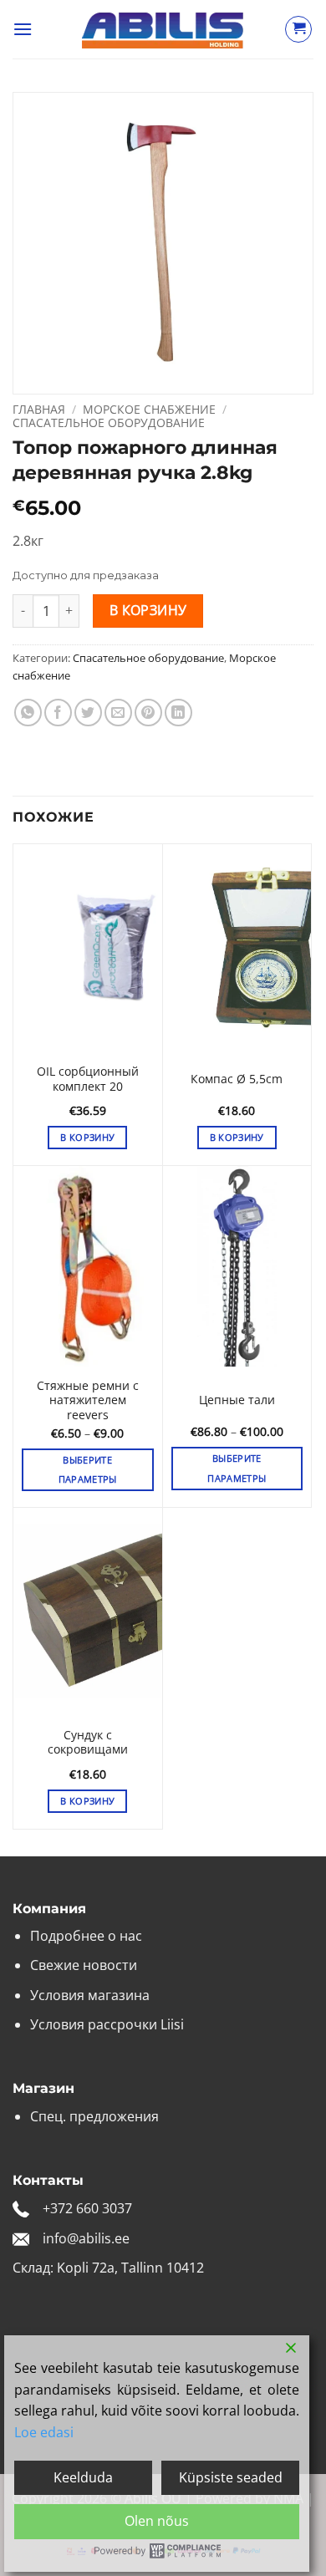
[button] (23, 29)
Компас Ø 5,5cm (237, 1079)
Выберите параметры (88, 1470)
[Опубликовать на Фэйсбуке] (58, 713)
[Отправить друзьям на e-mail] (118, 713)
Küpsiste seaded (231, 2477)
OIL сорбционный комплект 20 (88, 1079)
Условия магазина (90, 1995)
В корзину (148, 610)
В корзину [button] (87, 1137)
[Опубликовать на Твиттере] (88, 713)
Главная (39, 409)
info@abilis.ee (86, 2238)
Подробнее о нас (86, 1936)
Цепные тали (237, 1400)
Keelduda (83, 2477)
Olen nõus (157, 2521)
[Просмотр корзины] (298, 29)
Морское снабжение (149, 409)
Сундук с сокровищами (88, 1742)
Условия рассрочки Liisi (107, 2024)
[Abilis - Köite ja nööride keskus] (163, 30)
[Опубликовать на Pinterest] (148, 713)
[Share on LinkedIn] (178, 713)
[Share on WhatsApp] (28, 713)
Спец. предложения (94, 2116)
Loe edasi (44, 2432)
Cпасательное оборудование (109, 423)
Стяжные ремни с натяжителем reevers (88, 1400)
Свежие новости (84, 1965)
